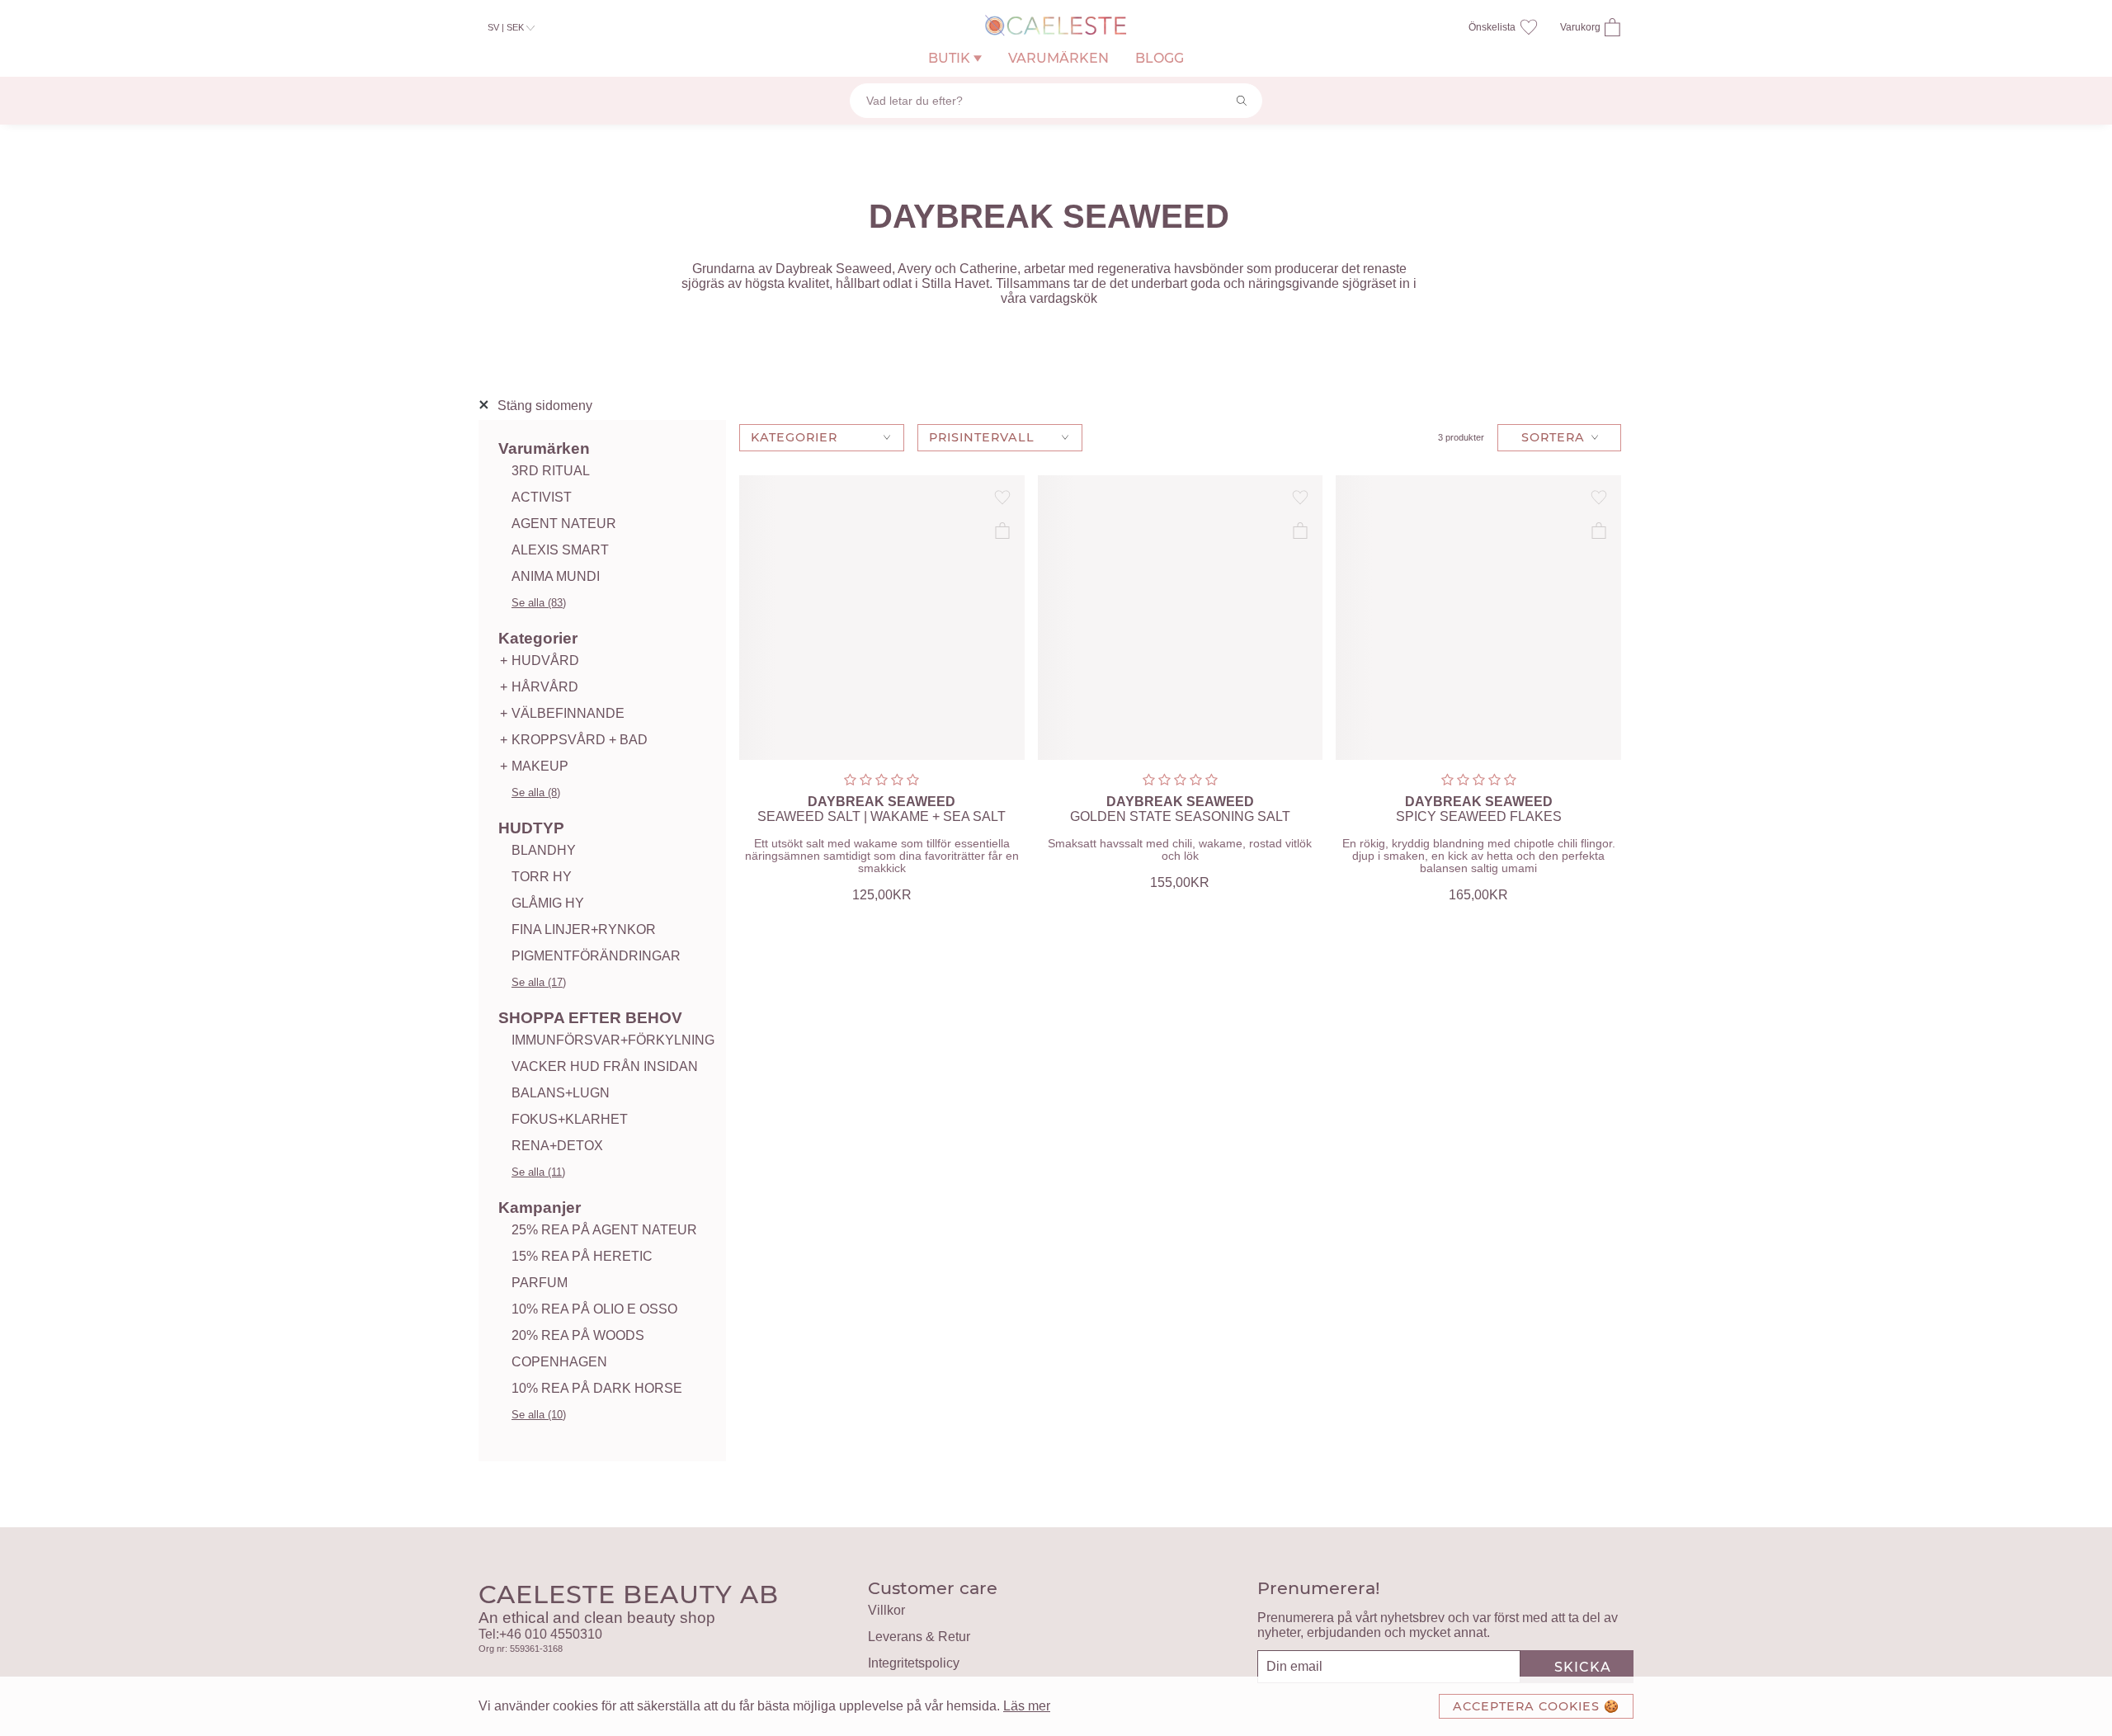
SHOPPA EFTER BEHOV (590, 1018)
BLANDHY (544, 850)
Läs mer (1027, 1706)
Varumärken (544, 448)
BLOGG (1160, 58)
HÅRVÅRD (545, 687)
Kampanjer (540, 1208)
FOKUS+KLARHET (570, 1119)
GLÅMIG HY (548, 903)
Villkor (886, 1610)
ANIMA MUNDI (556, 576)
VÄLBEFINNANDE (568, 713)
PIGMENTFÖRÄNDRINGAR (596, 956)
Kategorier (538, 638)
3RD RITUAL (551, 471)
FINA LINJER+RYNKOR (584, 929)
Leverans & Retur (919, 1637)
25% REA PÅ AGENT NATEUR (604, 1230)
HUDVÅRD (545, 660)
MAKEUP (540, 766)
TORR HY (542, 877)
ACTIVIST (542, 497)
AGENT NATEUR (564, 524)
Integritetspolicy (914, 1663)
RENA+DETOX (557, 1146)
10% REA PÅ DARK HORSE (597, 1388)
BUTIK (951, 58)
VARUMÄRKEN (1058, 58)
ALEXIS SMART (560, 550)
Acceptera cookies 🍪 (1536, 1706)
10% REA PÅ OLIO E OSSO (594, 1309)
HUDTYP (531, 828)
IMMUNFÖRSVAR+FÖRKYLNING (613, 1040)
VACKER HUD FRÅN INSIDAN (605, 1066)
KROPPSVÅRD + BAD (580, 740)
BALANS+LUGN (561, 1093)
